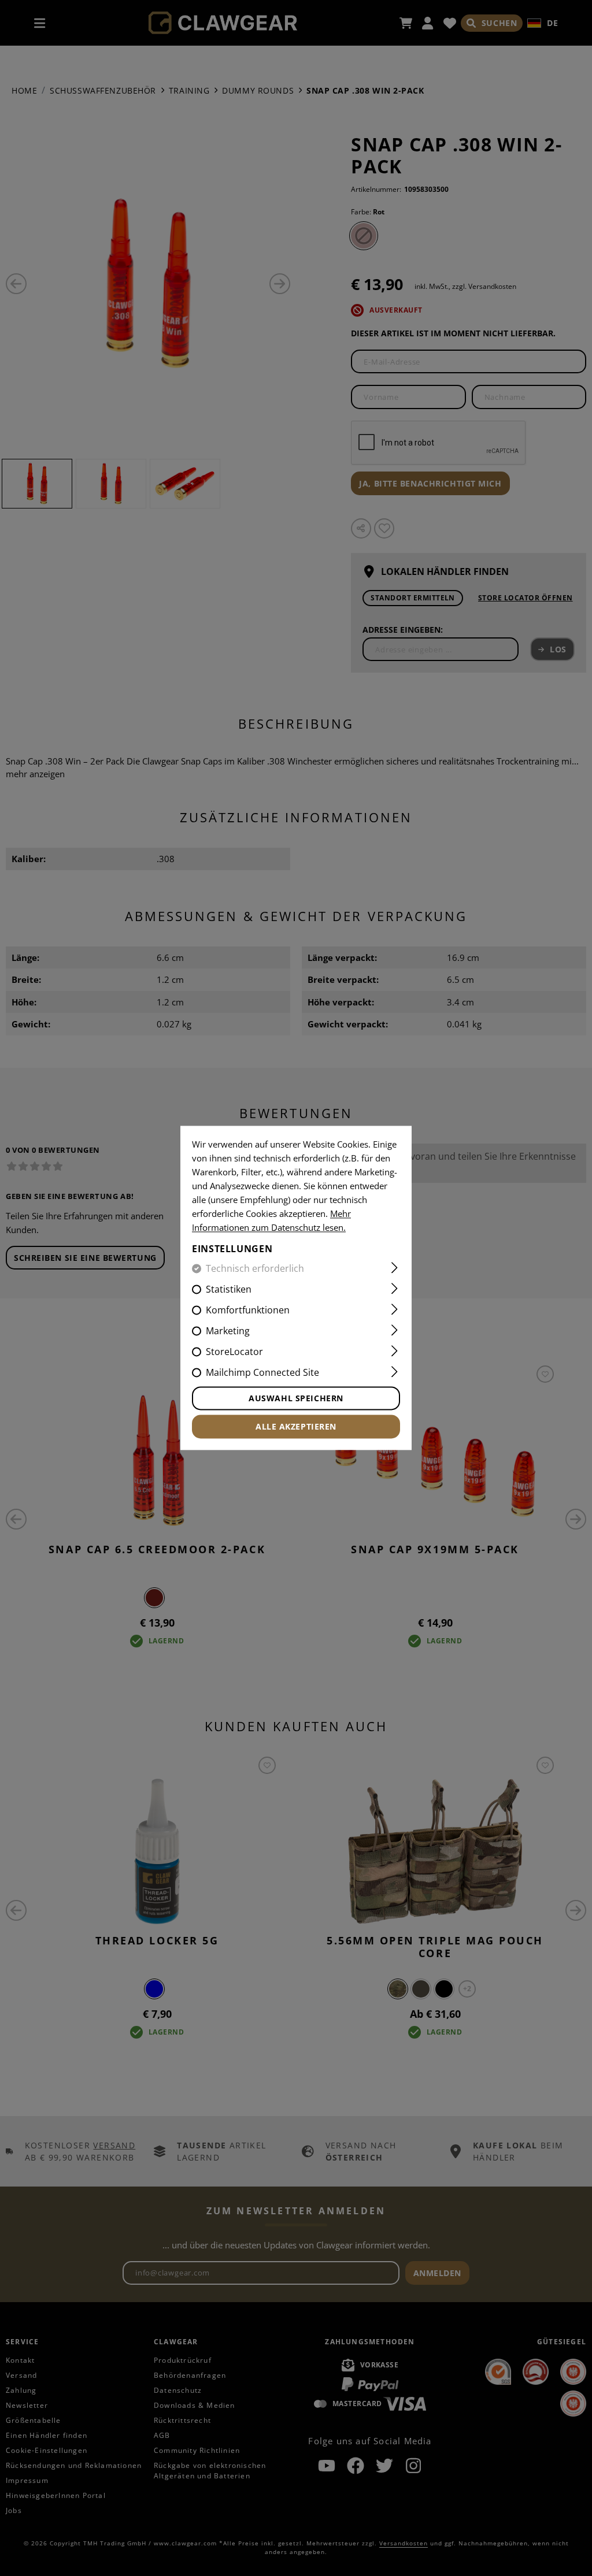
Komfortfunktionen (248, 1311)
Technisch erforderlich (255, 1269)
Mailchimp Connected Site (262, 1373)
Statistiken (229, 1290)
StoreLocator (234, 1352)
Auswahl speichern (296, 1399)
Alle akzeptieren (296, 1427)
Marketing (228, 1331)
